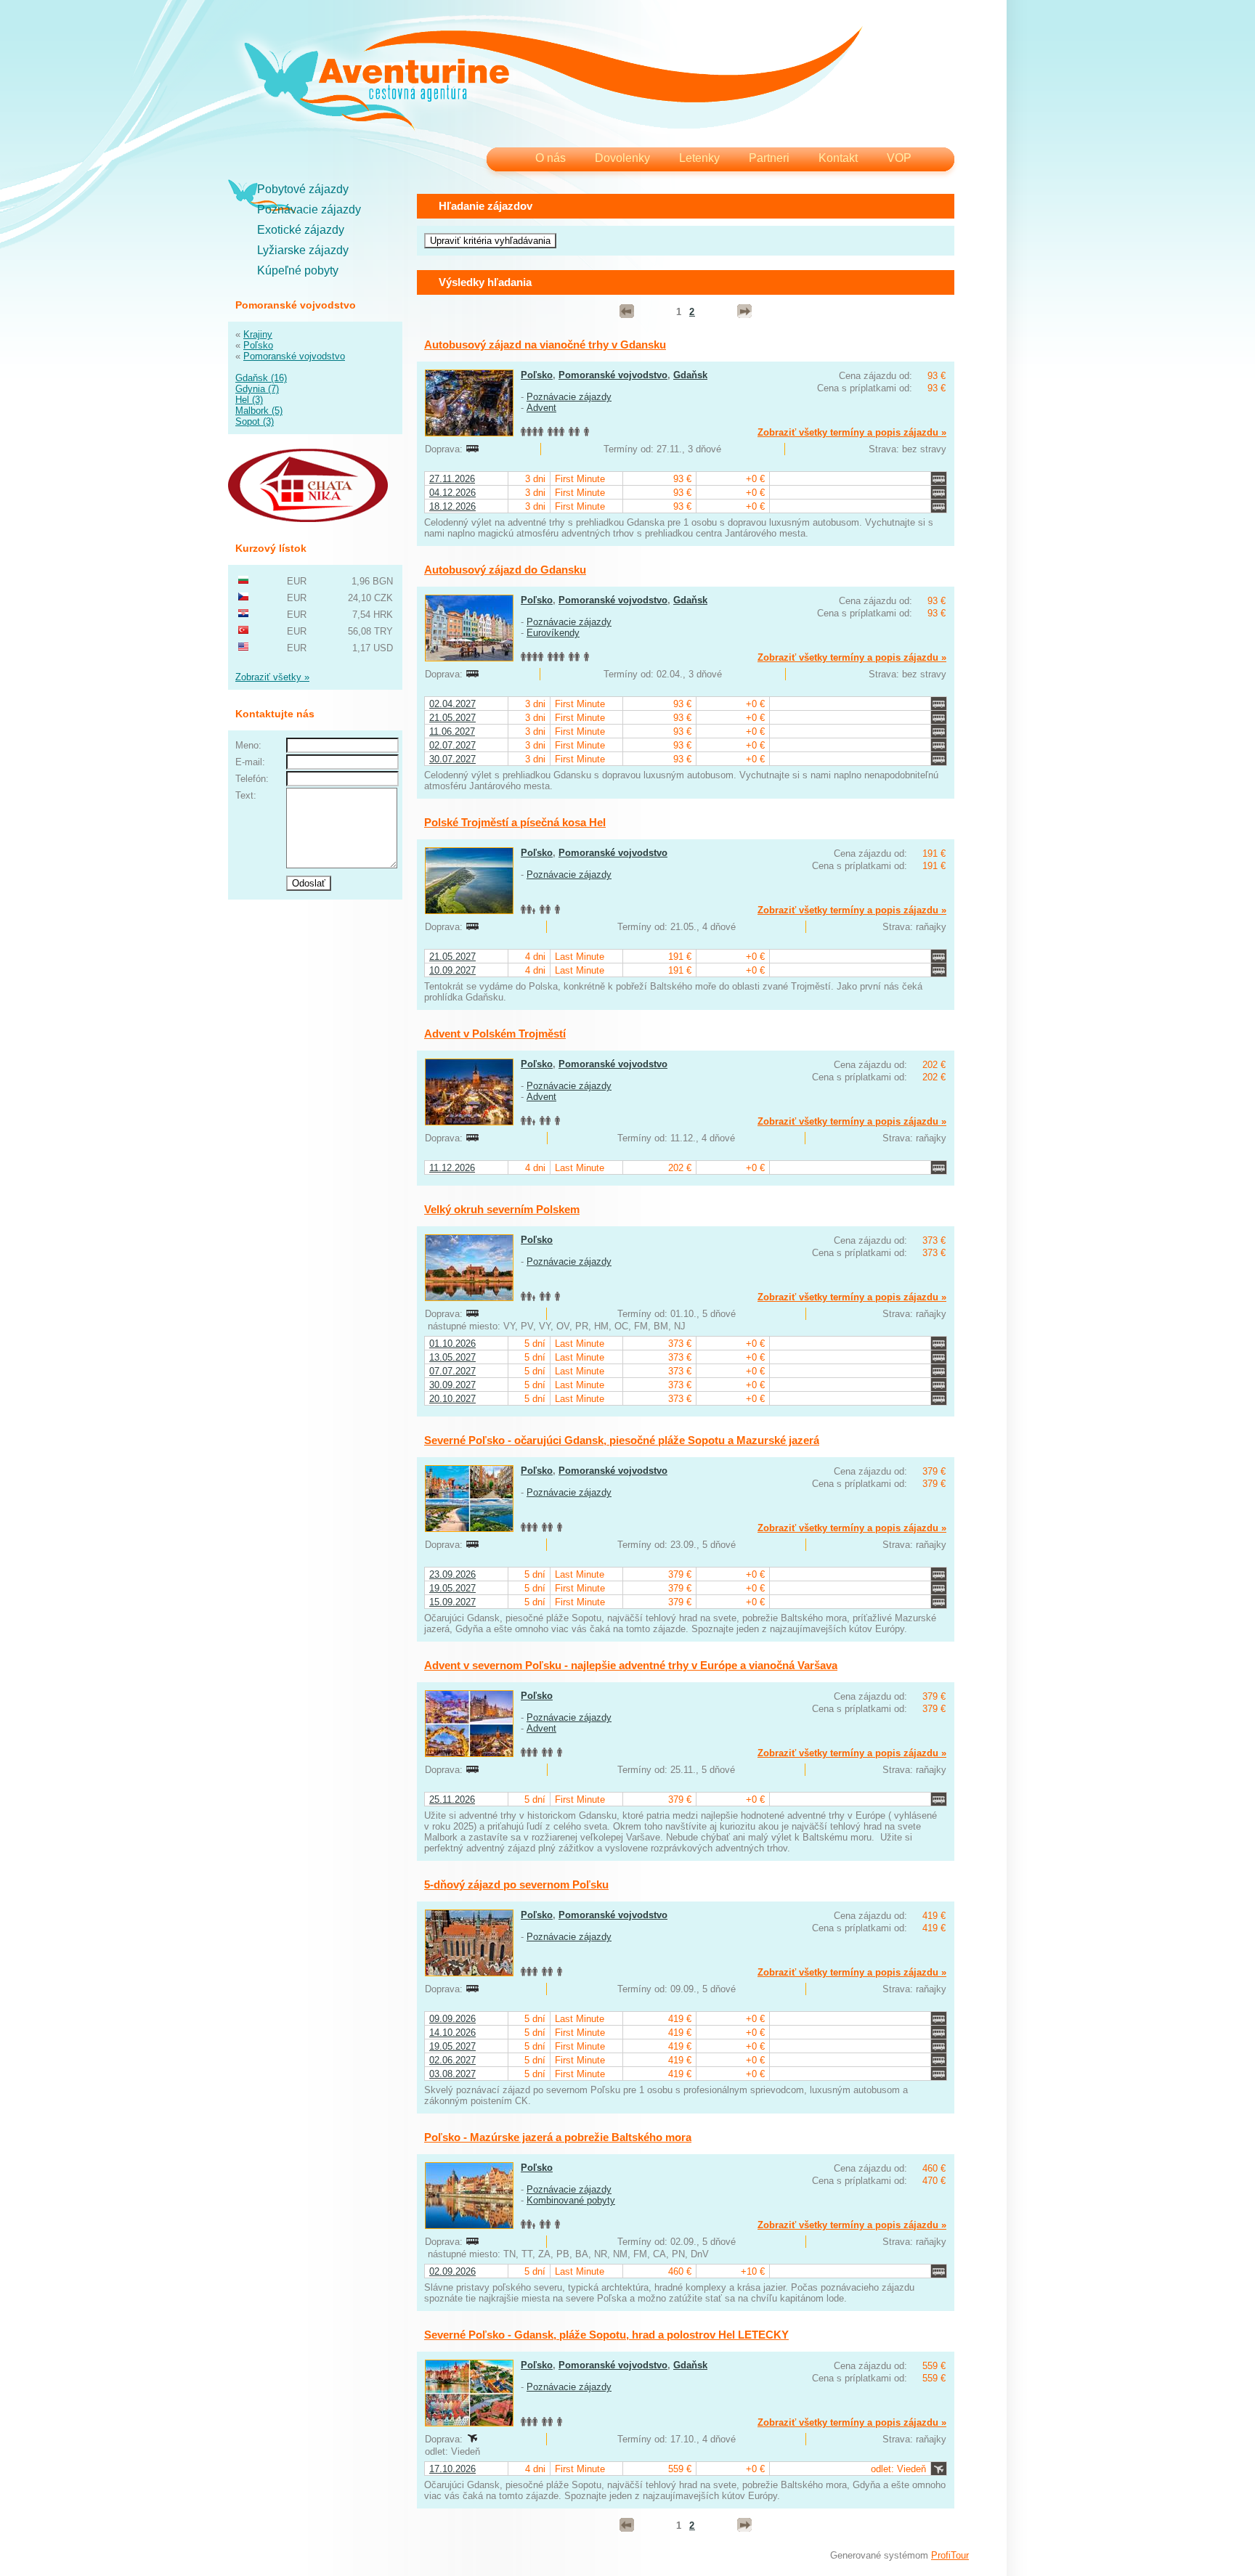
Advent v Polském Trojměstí (495, 1034)
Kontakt (838, 158)
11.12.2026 (452, 1168)
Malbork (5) (259, 411)
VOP (899, 158)
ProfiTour (950, 2555)
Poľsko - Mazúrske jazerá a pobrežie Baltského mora (558, 2137)
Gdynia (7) (257, 389)
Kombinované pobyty (571, 2200)
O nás (551, 158)
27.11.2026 (452, 479)
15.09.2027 (452, 1602)
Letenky (699, 158)
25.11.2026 (452, 1799)
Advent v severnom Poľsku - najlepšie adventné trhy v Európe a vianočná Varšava (631, 1665)
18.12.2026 (452, 506)
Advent (541, 408)
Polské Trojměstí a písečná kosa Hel (515, 822)
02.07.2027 (452, 745)
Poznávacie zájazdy (309, 209)
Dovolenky (622, 158)
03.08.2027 (452, 2074)
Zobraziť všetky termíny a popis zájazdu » (852, 432)
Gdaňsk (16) (261, 378)
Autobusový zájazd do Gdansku (505, 570)
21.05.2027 (452, 718)
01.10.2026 (452, 1344)
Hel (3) (249, 400)
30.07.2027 (452, 759)
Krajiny (258, 334)
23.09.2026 (452, 1574)
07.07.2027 (452, 1371)
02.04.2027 (452, 704)
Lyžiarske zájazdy (303, 250)
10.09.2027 (452, 970)
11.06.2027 (452, 731)
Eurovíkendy (553, 633)
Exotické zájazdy (301, 230)
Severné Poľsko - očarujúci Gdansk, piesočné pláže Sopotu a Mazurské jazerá (622, 1440)
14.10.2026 (452, 2033)
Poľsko (258, 345)
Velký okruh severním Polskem (502, 1209)
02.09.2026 (452, 2271)
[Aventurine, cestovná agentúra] (553, 80)
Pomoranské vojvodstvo (294, 356)
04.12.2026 (452, 493)
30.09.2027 (452, 1385)
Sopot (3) (255, 421)
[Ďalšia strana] (744, 311)
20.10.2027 (452, 1399)
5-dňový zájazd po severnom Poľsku (516, 1884)
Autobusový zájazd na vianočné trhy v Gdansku (545, 345)
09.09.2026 (452, 2019)
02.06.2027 (452, 2060)
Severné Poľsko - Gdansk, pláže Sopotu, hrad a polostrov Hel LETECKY (606, 2335)
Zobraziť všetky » (272, 677)
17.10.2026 (452, 2469)
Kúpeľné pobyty (298, 270)
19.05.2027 (452, 1588)
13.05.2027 (452, 1357)
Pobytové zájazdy (303, 189)
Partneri (769, 158)
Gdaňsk (690, 375)
